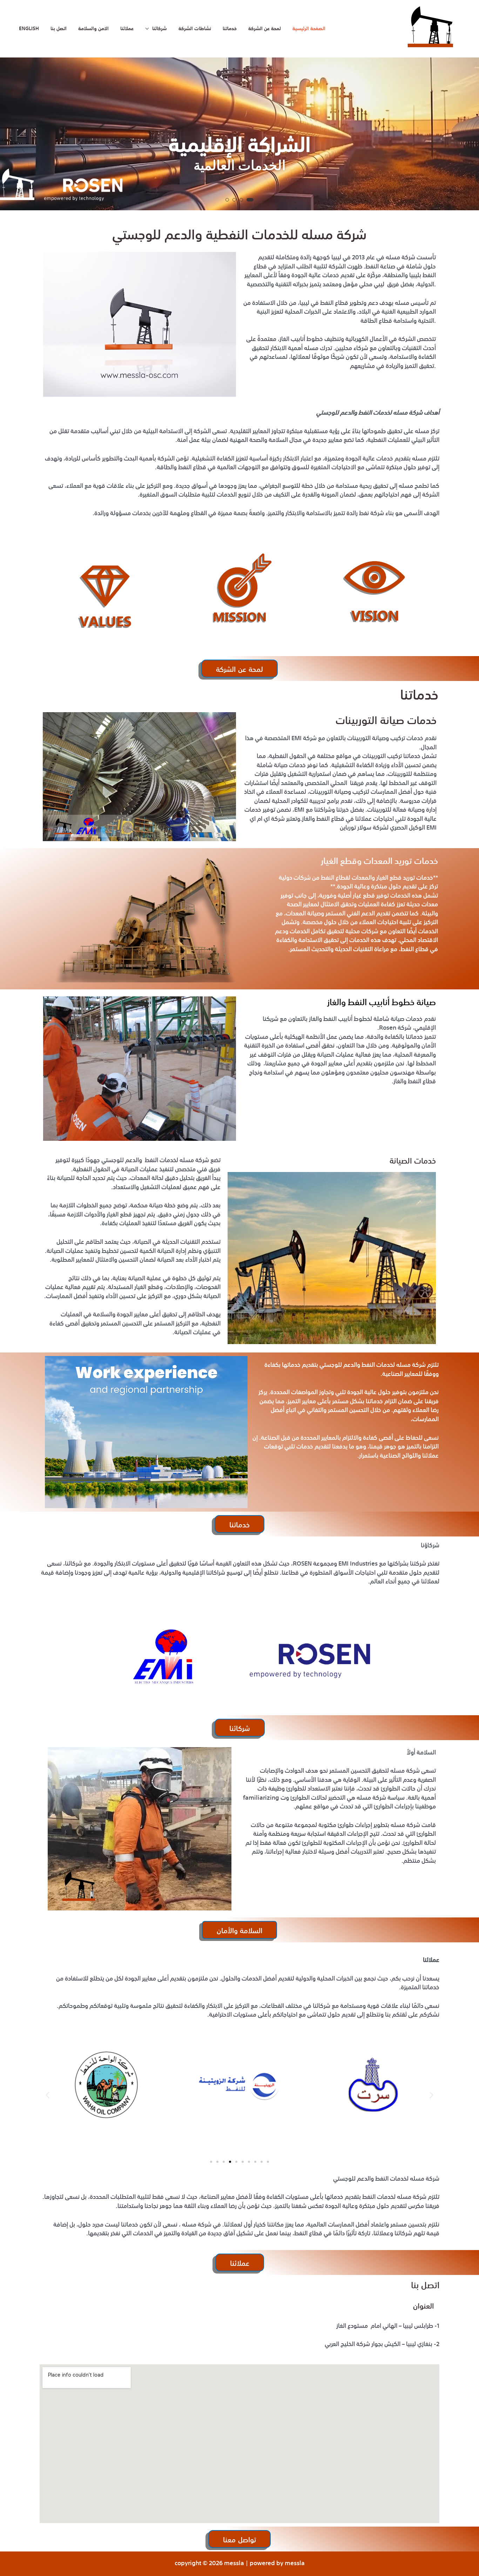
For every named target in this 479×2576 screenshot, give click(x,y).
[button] (227, 200)
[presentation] (12, 136)
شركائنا (160, 29)
